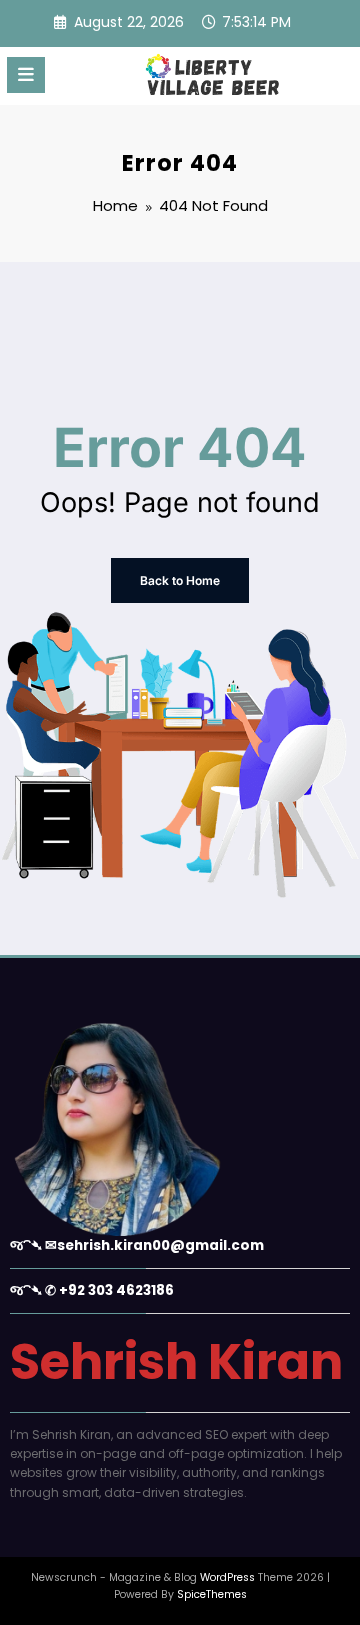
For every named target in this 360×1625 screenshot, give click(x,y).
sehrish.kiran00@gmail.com (160, 1245)
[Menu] (26, 75)
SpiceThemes (212, 1594)
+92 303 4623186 (116, 1290)
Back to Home (180, 580)
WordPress (227, 1577)
